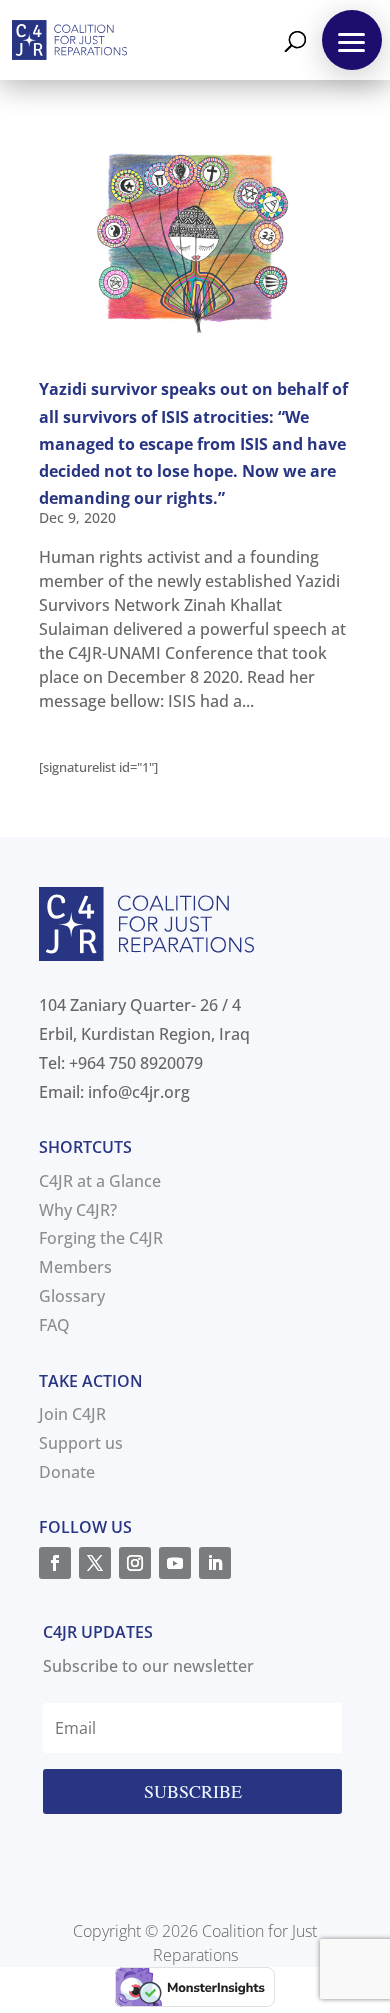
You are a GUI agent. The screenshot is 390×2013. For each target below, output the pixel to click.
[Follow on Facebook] (55, 1563)
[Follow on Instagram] (135, 1563)
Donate (67, 1472)
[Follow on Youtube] (175, 1563)
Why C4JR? (78, 1210)
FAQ (54, 1325)
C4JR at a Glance (100, 1181)
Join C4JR (72, 1414)
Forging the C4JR (101, 1238)
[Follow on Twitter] (95, 1563)
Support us (81, 1443)
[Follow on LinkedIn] (215, 1563)
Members (75, 1267)
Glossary (72, 1296)
